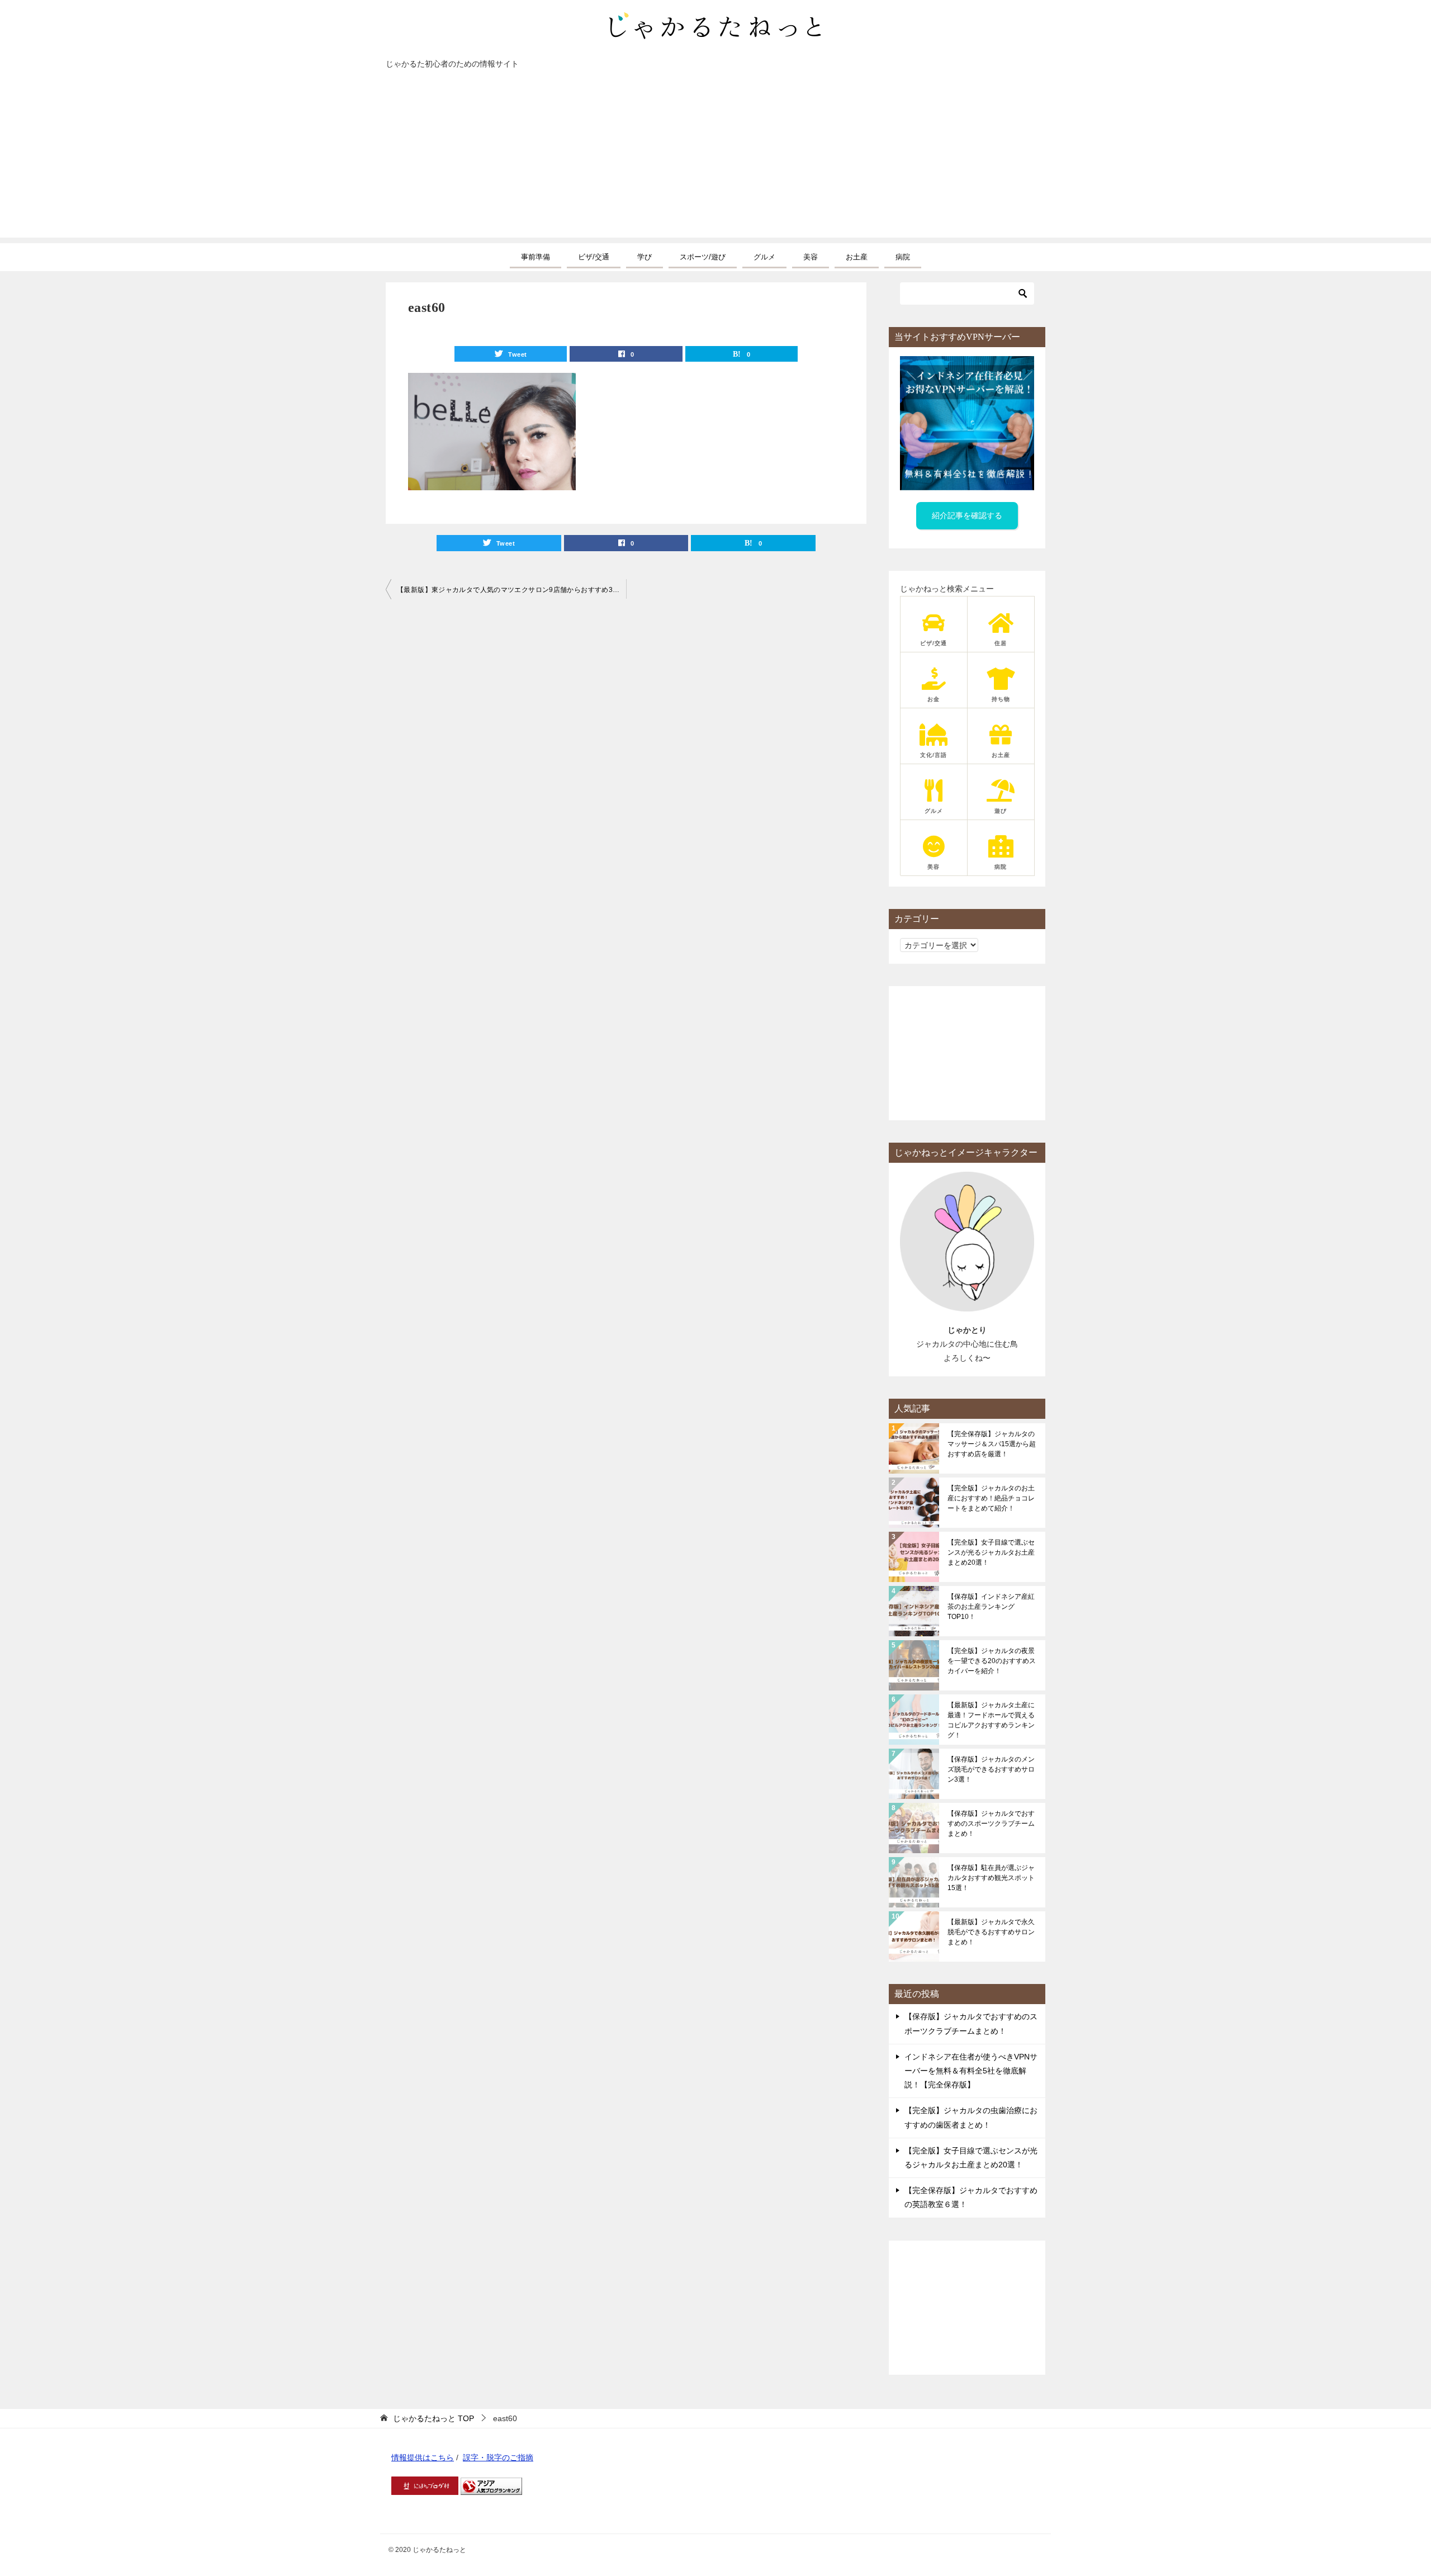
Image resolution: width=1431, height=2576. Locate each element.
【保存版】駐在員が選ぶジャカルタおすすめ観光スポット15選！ (991, 1878)
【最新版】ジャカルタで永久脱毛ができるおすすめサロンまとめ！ (991, 1932)
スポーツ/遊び (703, 257)
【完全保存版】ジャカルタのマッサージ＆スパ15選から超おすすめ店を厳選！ (992, 1444)
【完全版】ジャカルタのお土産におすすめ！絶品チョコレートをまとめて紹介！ (991, 1498)
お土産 (857, 257)
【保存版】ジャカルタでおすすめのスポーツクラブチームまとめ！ (991, 1824)
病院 (903, 257)
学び (645, 257)
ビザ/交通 (594, 257)
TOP (433, 2418)
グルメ (764, 257)
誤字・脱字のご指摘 (498, 2457)
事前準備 (536, 257)
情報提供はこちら (423, 2457)
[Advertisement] (715, 159)
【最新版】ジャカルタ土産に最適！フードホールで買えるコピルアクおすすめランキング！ (991, 1720)
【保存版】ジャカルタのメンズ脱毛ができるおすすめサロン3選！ (991, 1769)
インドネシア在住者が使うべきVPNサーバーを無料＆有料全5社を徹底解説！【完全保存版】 (971, 2071)
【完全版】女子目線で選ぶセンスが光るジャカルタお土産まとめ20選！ (991, 1552)
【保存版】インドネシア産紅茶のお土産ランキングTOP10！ (991, 1607)
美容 (811, 257)
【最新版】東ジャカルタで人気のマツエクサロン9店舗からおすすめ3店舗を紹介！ (511, 590)
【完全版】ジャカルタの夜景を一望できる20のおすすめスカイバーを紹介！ (992, 1661)
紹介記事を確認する (967, 515)
